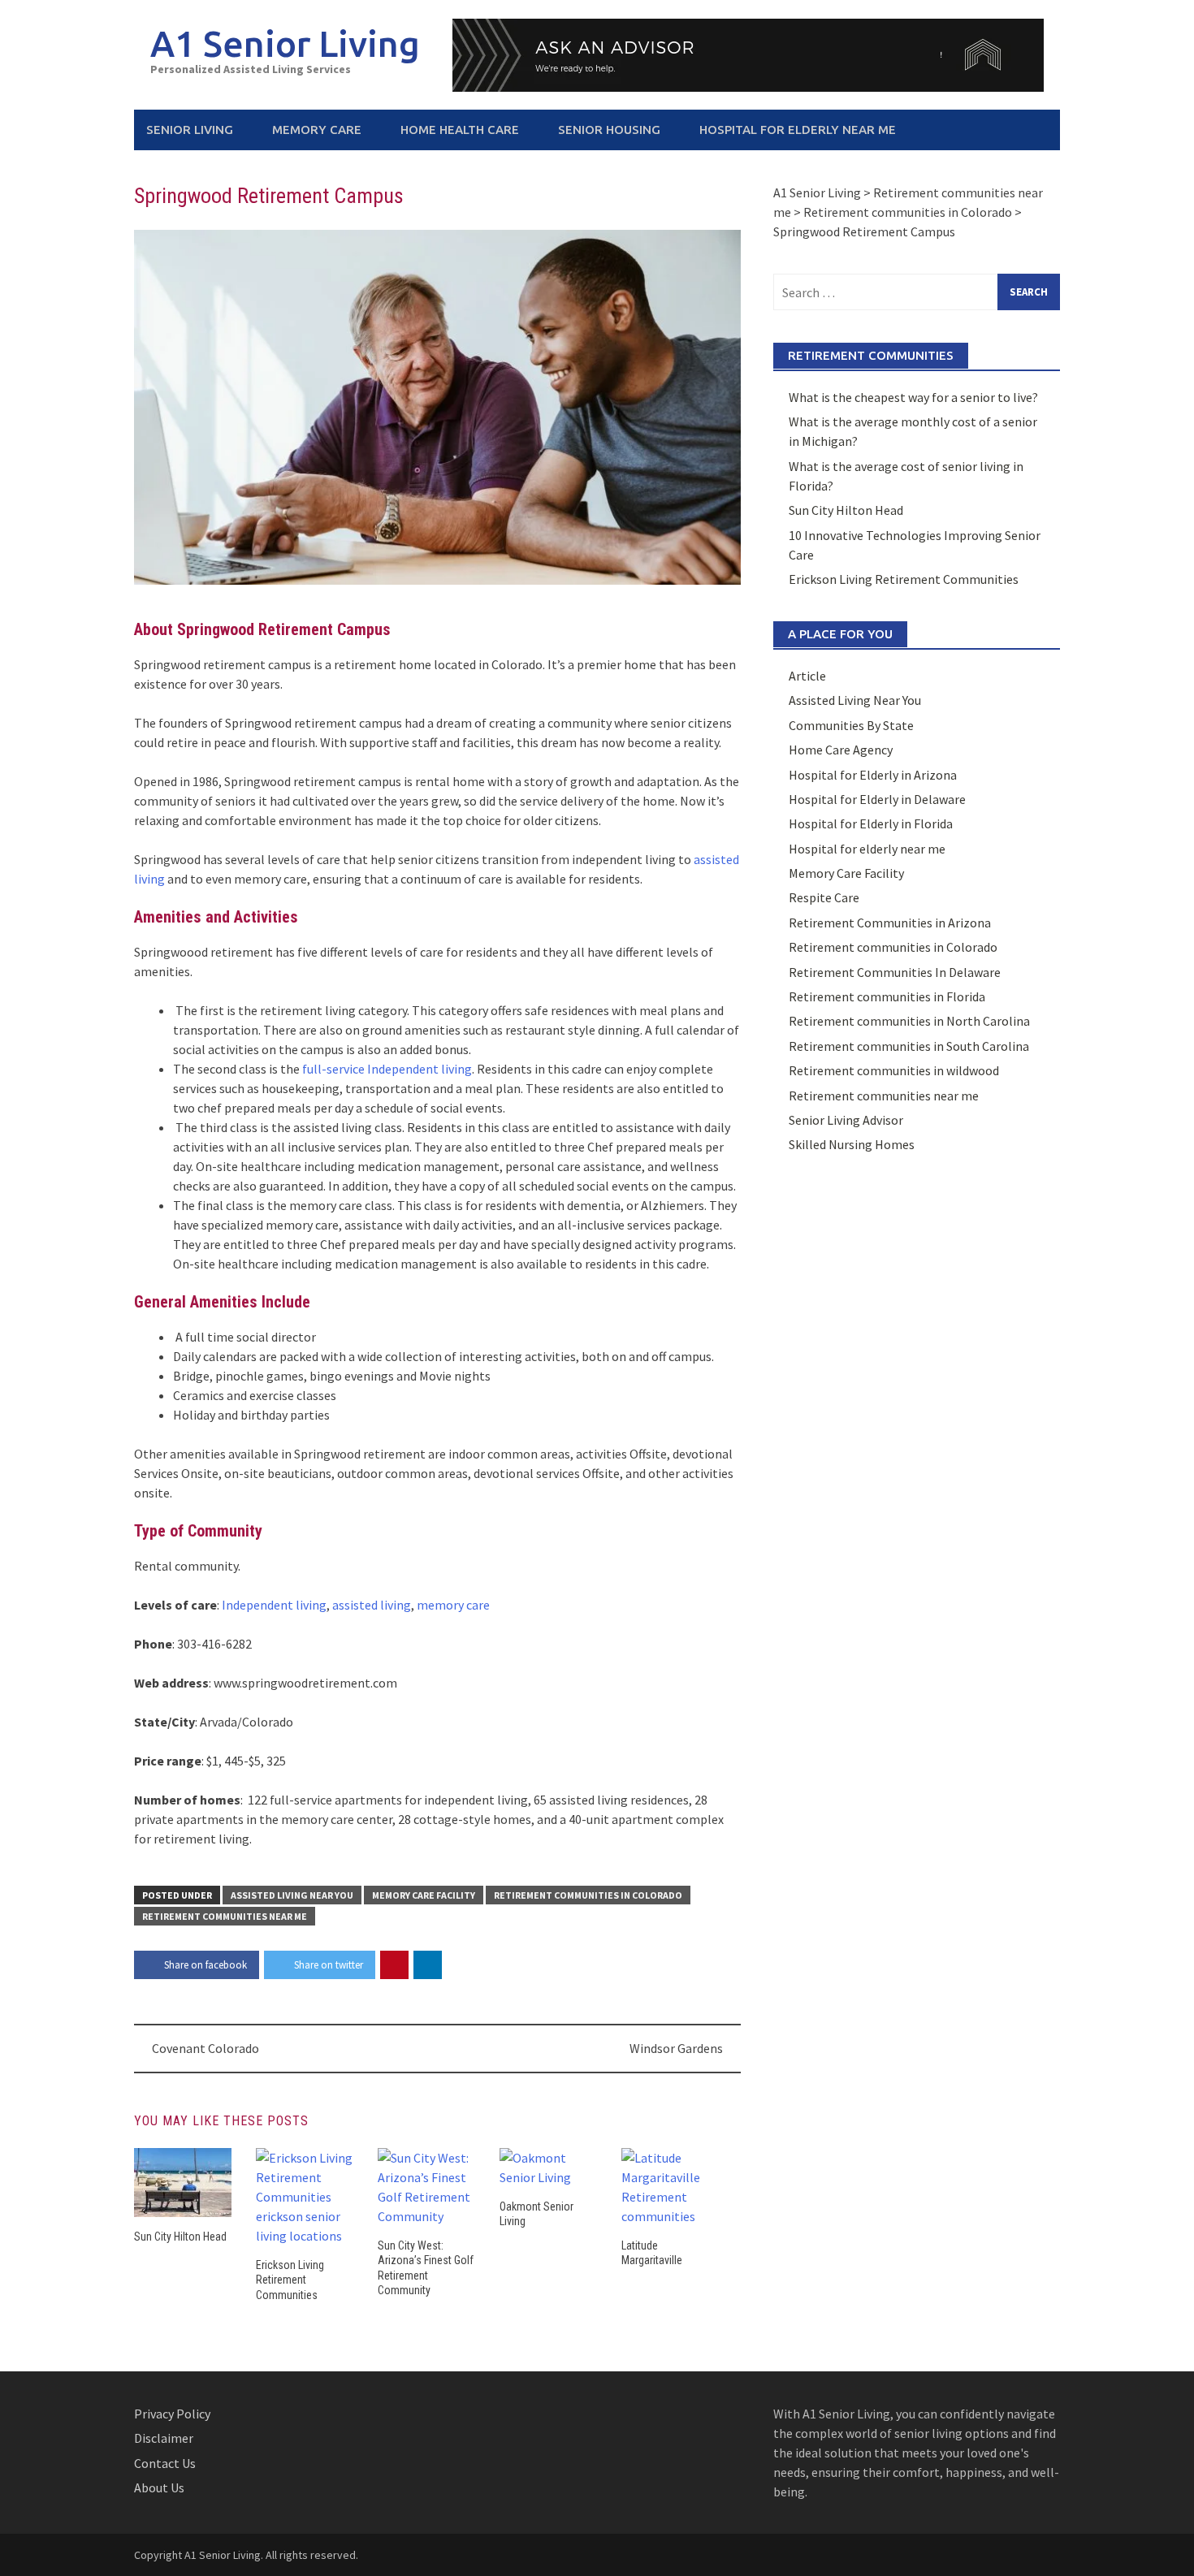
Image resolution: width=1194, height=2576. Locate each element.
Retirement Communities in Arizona (890, 923)
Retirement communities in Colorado (588, 1895)
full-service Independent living (387, 1069)
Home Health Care (460, 130)
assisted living (372, 1605)
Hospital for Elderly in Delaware (877, 799)
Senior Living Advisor (846, 1120)
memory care (453, 1605)
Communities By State (851, 725)
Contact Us (165, 2463)
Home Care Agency (841, 750)
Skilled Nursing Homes (852, 1144)
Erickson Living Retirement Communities (290, 2280)
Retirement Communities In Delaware (895, 972)
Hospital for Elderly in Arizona (873, 775)
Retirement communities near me (225, 1916)
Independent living (274, 1605)
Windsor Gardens (676, 2048)
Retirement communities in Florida (887, 996)
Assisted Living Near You (292, 1895)
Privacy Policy (172, 2414)
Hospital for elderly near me (798, 130)
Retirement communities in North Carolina (909, 1021)
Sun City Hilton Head (180, 2237)
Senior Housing (609, 130)
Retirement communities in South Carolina (909, 1046)
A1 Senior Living (285, 43)
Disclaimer (164, 2438)
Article (807, 676)
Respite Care (824, 897)
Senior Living (190, 130)
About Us (159, 2487)
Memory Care (317, 130)
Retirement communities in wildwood (894, 1070)
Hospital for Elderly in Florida (871, 823)
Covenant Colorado (205, 2048)
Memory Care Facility (424, 1895)
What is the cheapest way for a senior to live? (913, 397)
